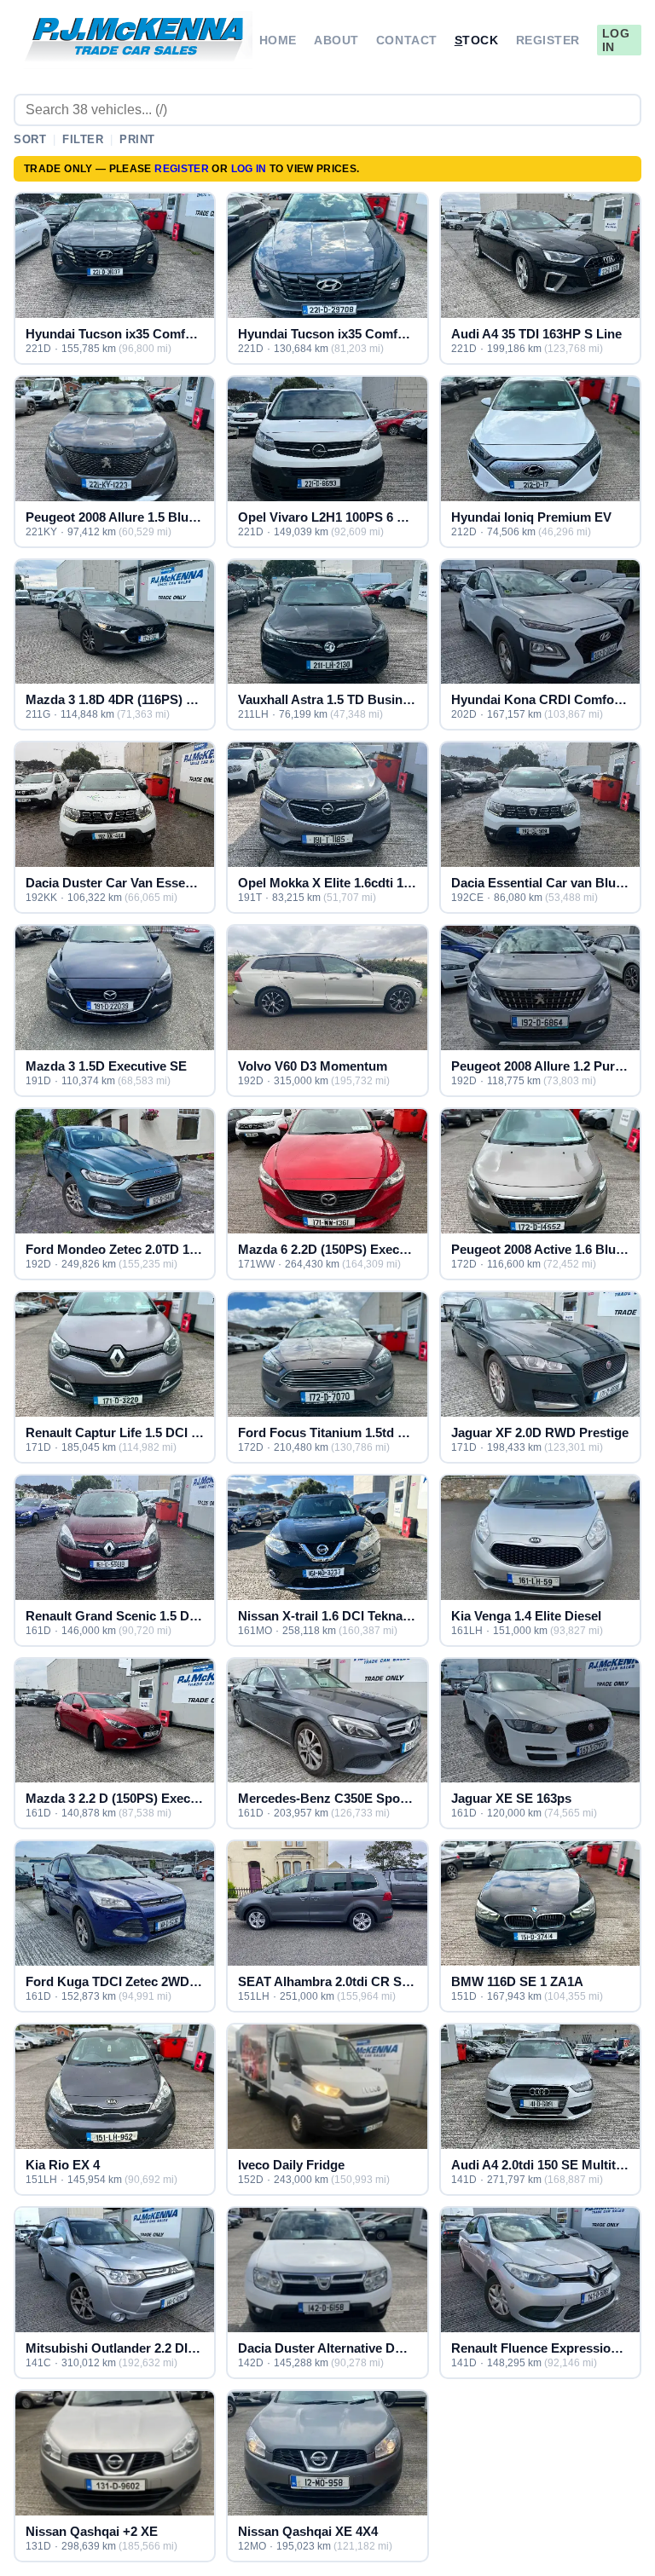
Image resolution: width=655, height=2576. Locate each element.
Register (548, 40)
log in (249, 169)
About (336, 40)
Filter (83, 139)
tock (477, 40)
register (182, 169)
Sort (30, 139)
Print (137, 139)
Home (278, 40)
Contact (407, 40)
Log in (616, 40)
